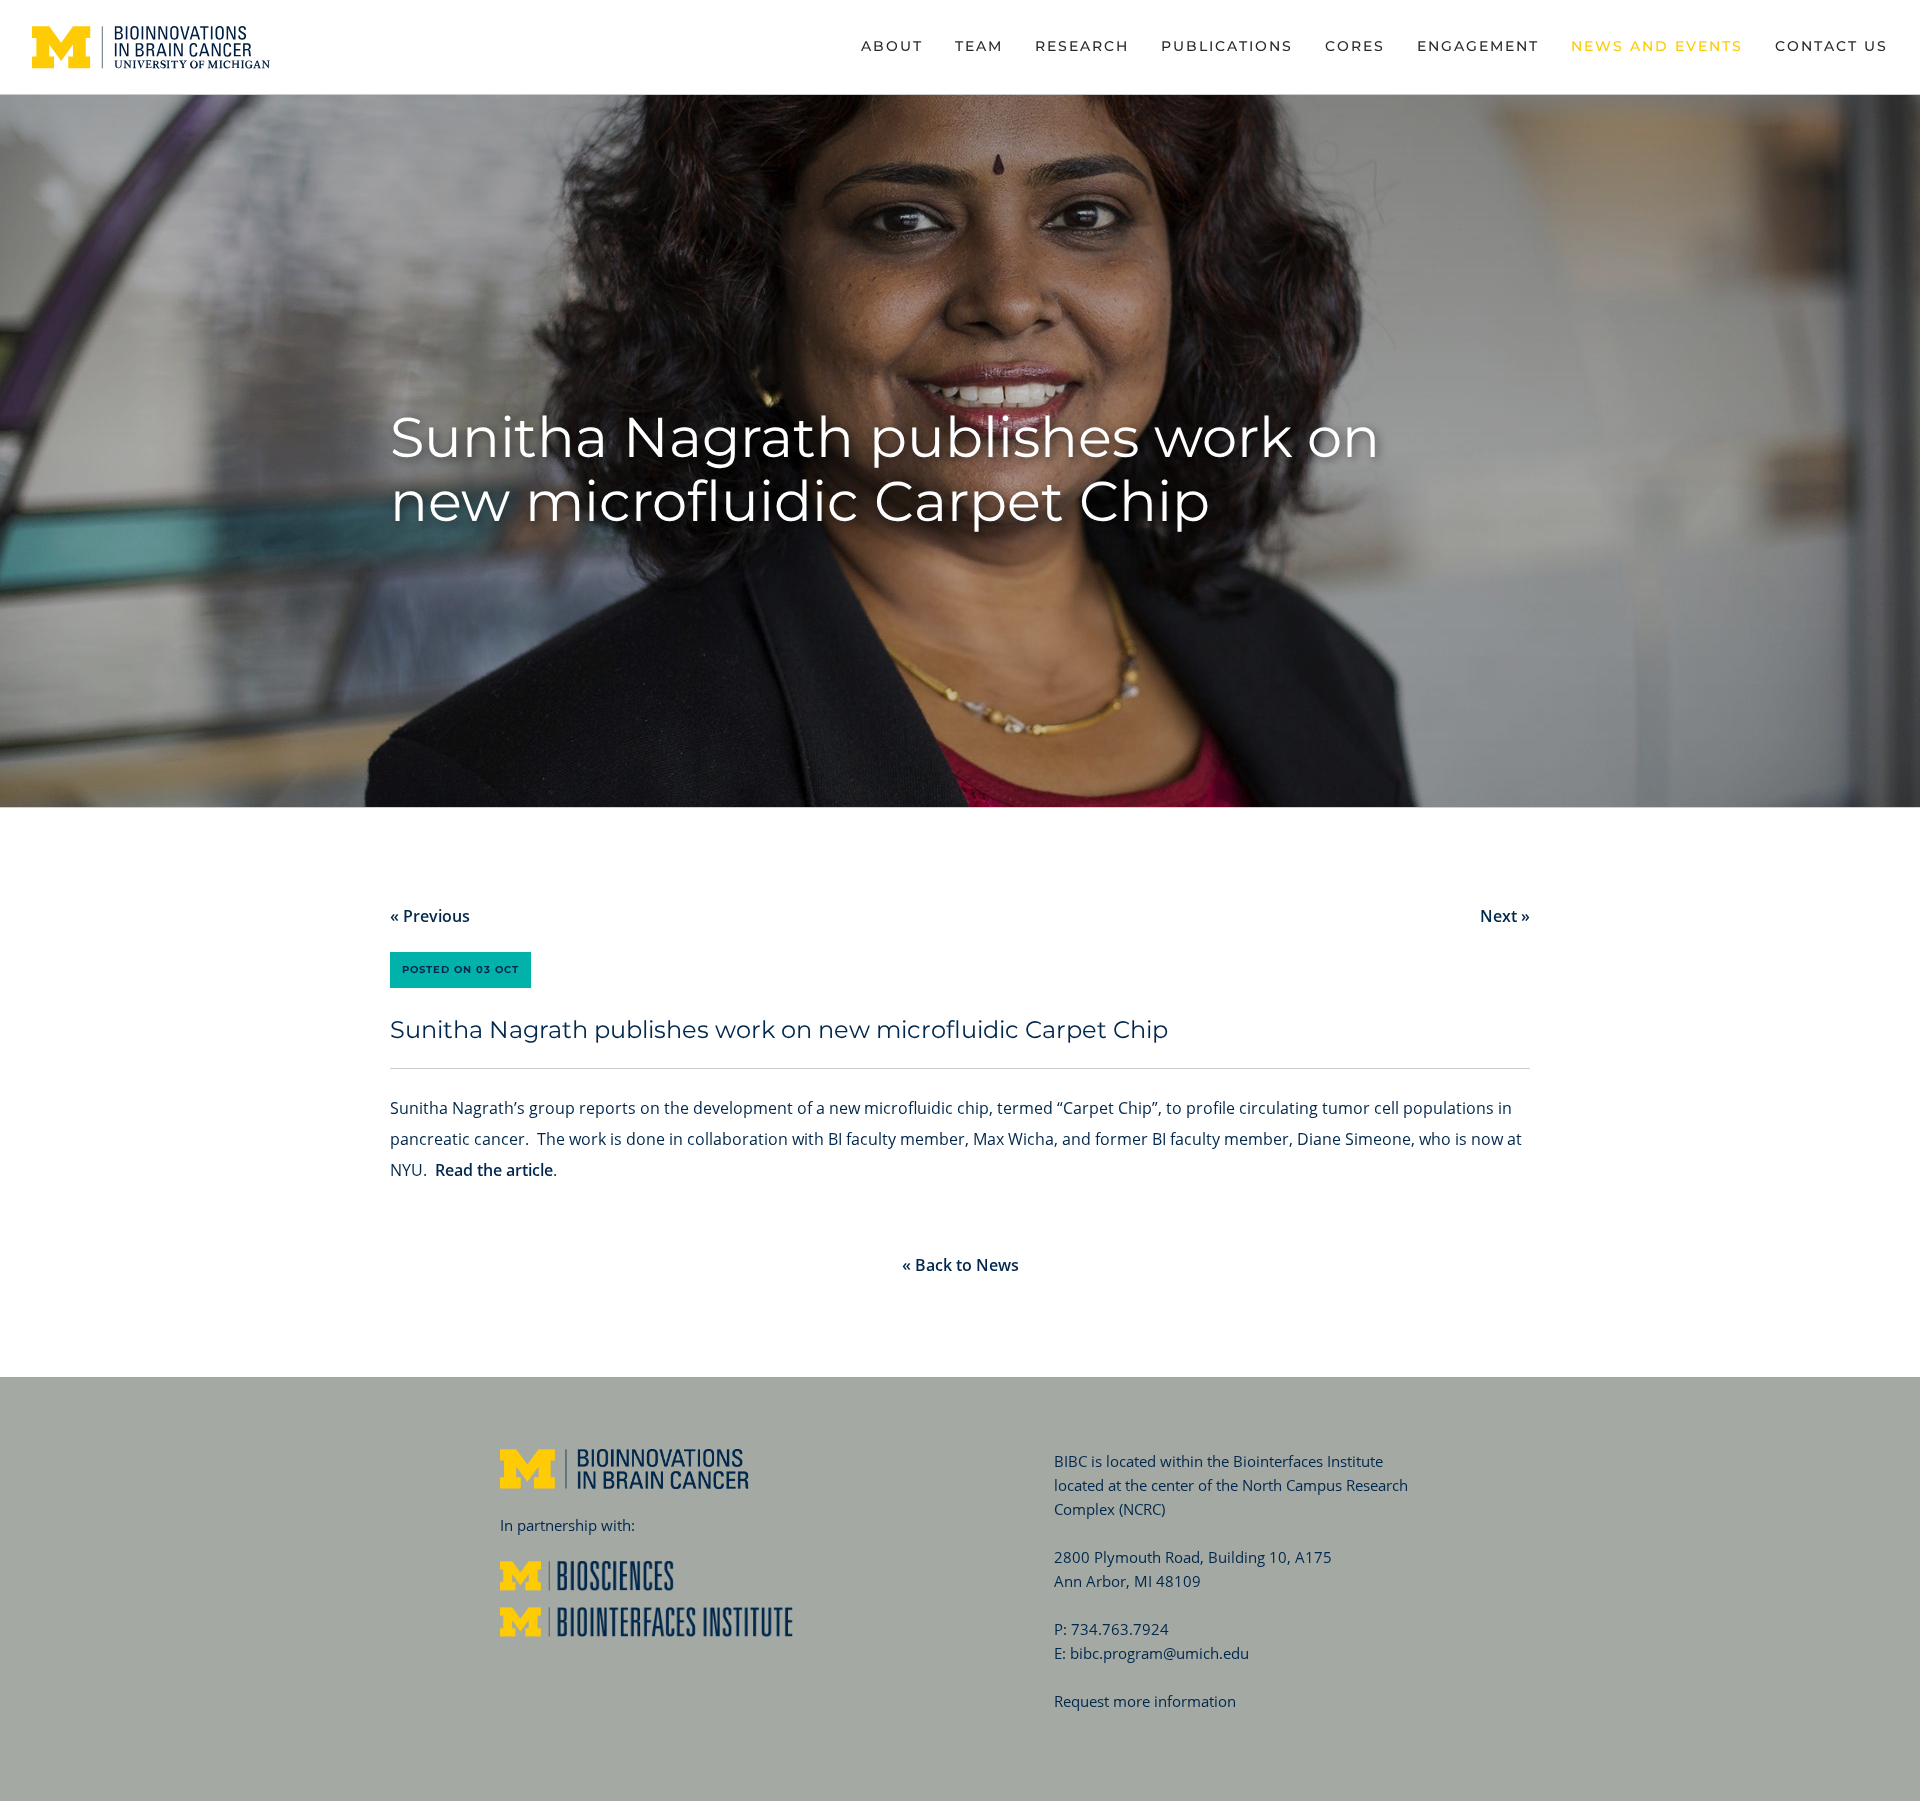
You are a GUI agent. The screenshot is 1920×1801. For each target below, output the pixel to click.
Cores (1355, 46)
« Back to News (960, 1265)
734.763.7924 (1120, 1629)
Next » (1505, 916)
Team (979, 46)
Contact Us (1831, 46)
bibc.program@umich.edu (1159, 1653)
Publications (1227, 46)
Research (1082, 46)
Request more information (1145, 1701)
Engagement (1478, 46)
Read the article (494, 1170)
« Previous (430, 916)
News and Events (1657, 46)
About (892, 46)
